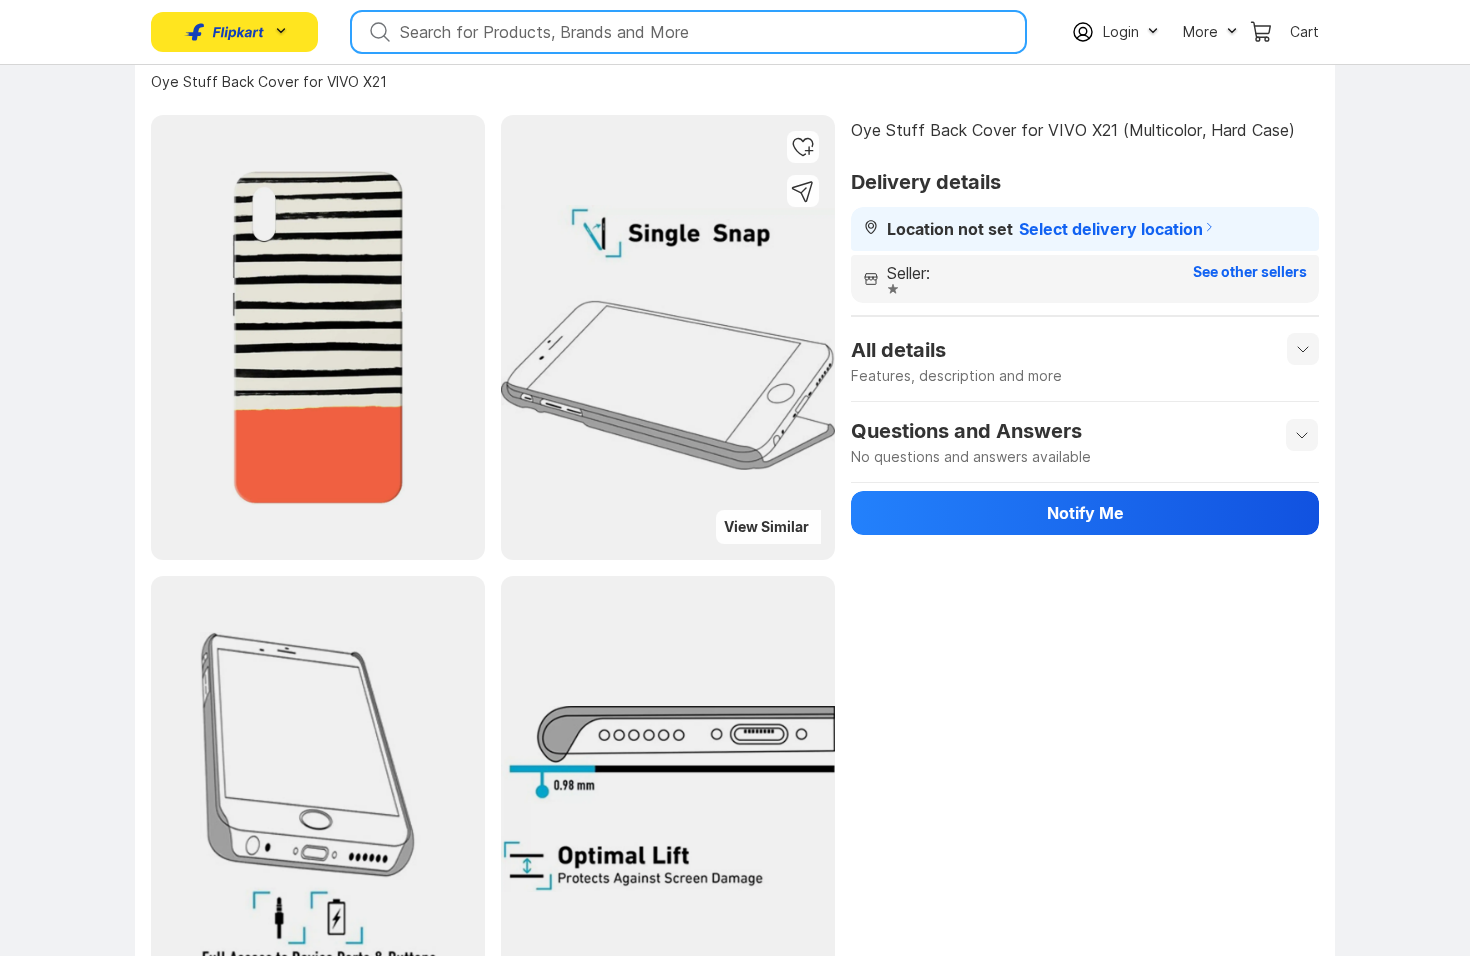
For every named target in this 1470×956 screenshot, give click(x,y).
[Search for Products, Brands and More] (378, 32)
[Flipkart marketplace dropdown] (225, 32)
